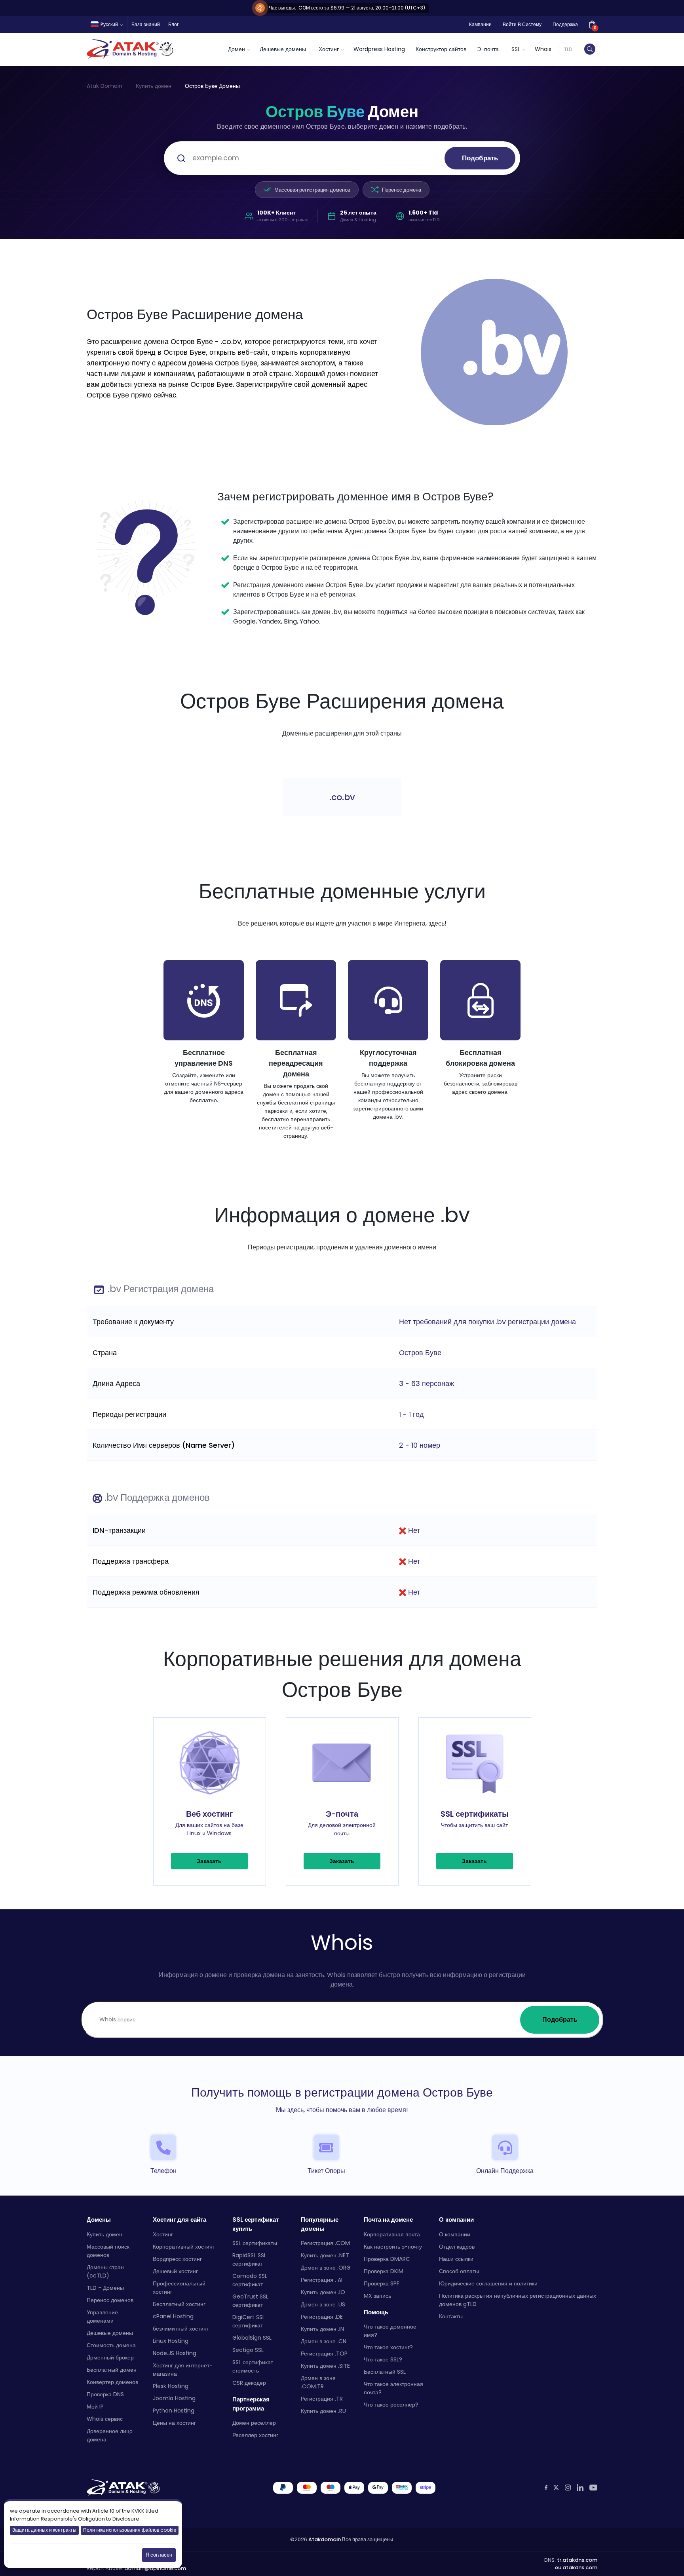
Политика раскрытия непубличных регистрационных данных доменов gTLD (518, 2300)
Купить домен (154, 86)
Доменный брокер (110, 2357)
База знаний (146, 24)
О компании (455, 2234)
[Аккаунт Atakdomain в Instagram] (568, 2488)
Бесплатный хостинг (179, 2304)
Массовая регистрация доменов (312, 190)
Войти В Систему (522, 24)
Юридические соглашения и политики (488, 2283)
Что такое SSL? (383, 2359)
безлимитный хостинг (181, 2329)
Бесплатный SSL (385, 2372)
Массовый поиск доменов (108, 2251)
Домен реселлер (254, 2423)
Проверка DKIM (384, 2271)
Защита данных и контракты (44, 2530)
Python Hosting (174, 2411)
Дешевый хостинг (175, 2271)
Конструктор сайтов (441, 49)
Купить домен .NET (325, 2255)
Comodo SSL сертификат (250, 2280)
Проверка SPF (382, 2283)
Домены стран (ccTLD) (105, 2271)
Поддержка (565, 24)
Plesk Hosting (171, 2386)
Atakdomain (325, 2539)
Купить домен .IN (322, 2329)
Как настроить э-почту (393, 2247)
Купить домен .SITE (325, 2366)
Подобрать (480, 158)
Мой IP (95, 2407)
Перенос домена (402, 190)
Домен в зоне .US (323, 2304)
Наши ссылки (456, 2259)
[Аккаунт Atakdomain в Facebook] (546, 2488)
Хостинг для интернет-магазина (183, 2370)
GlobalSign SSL (252, 2338)
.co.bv (342, 797)
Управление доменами (102, 2316)
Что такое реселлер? (391, 2405)
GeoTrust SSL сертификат (250, 2301)
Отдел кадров (457, 2247)
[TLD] (590, 49)
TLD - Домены (105, 2288)
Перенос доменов (110, 2300)
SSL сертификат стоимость (253, 2366)
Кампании (480, 24)
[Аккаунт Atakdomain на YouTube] (593, 2488)
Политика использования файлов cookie (130, 2530)
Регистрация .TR (322, 2399)
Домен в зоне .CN (324, 2341)
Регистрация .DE (322, 2317)
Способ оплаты (459, 2271)
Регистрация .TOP (324, 2354)
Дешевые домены (283, 49)
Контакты (451, 2316)
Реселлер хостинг (255, 2435)
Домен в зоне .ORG (326, 2268)
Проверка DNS (105, 2394)
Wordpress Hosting (379, 49)
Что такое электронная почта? (393, 2388)
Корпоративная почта (392, 2234)
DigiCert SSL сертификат (249, 2321)
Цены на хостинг (174, 2423)
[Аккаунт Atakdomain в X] (556, 2488)
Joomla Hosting (174, 2398)
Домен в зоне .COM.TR (318, 2382)
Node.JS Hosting (175, 2353)
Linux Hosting (171, 2341)
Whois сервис (105, 2419)
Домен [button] (237, 49)
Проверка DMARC (387, 2259)
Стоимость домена (111, 2345)
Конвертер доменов (112, 2382)
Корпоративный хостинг (184, 2247)
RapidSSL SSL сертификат (249, 2259)
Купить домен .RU (323, 2411)
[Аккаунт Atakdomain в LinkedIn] (580, 2488)
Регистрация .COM (325, 2243)
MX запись (377, 2296)
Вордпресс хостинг (177, 2259)
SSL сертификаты (255, 2243)
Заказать (209, 1861)
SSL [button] (516, 49)
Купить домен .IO (323, 2292)
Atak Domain (104, 86)
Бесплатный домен (112, 2370)
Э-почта (488, 49)
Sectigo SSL (248, 2350)
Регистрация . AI (322, 2280)
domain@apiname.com (155, 2568)
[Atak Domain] (131, 49)
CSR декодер (249, 2383)
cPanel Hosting (173, 2316)
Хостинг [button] (329, 49)
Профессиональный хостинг (179, 2288)
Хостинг (163, 2234)
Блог (173, 24)
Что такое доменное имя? (390, 2331)
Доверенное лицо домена (110, 2435)
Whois (543, 49)
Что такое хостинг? (388, 2347)
